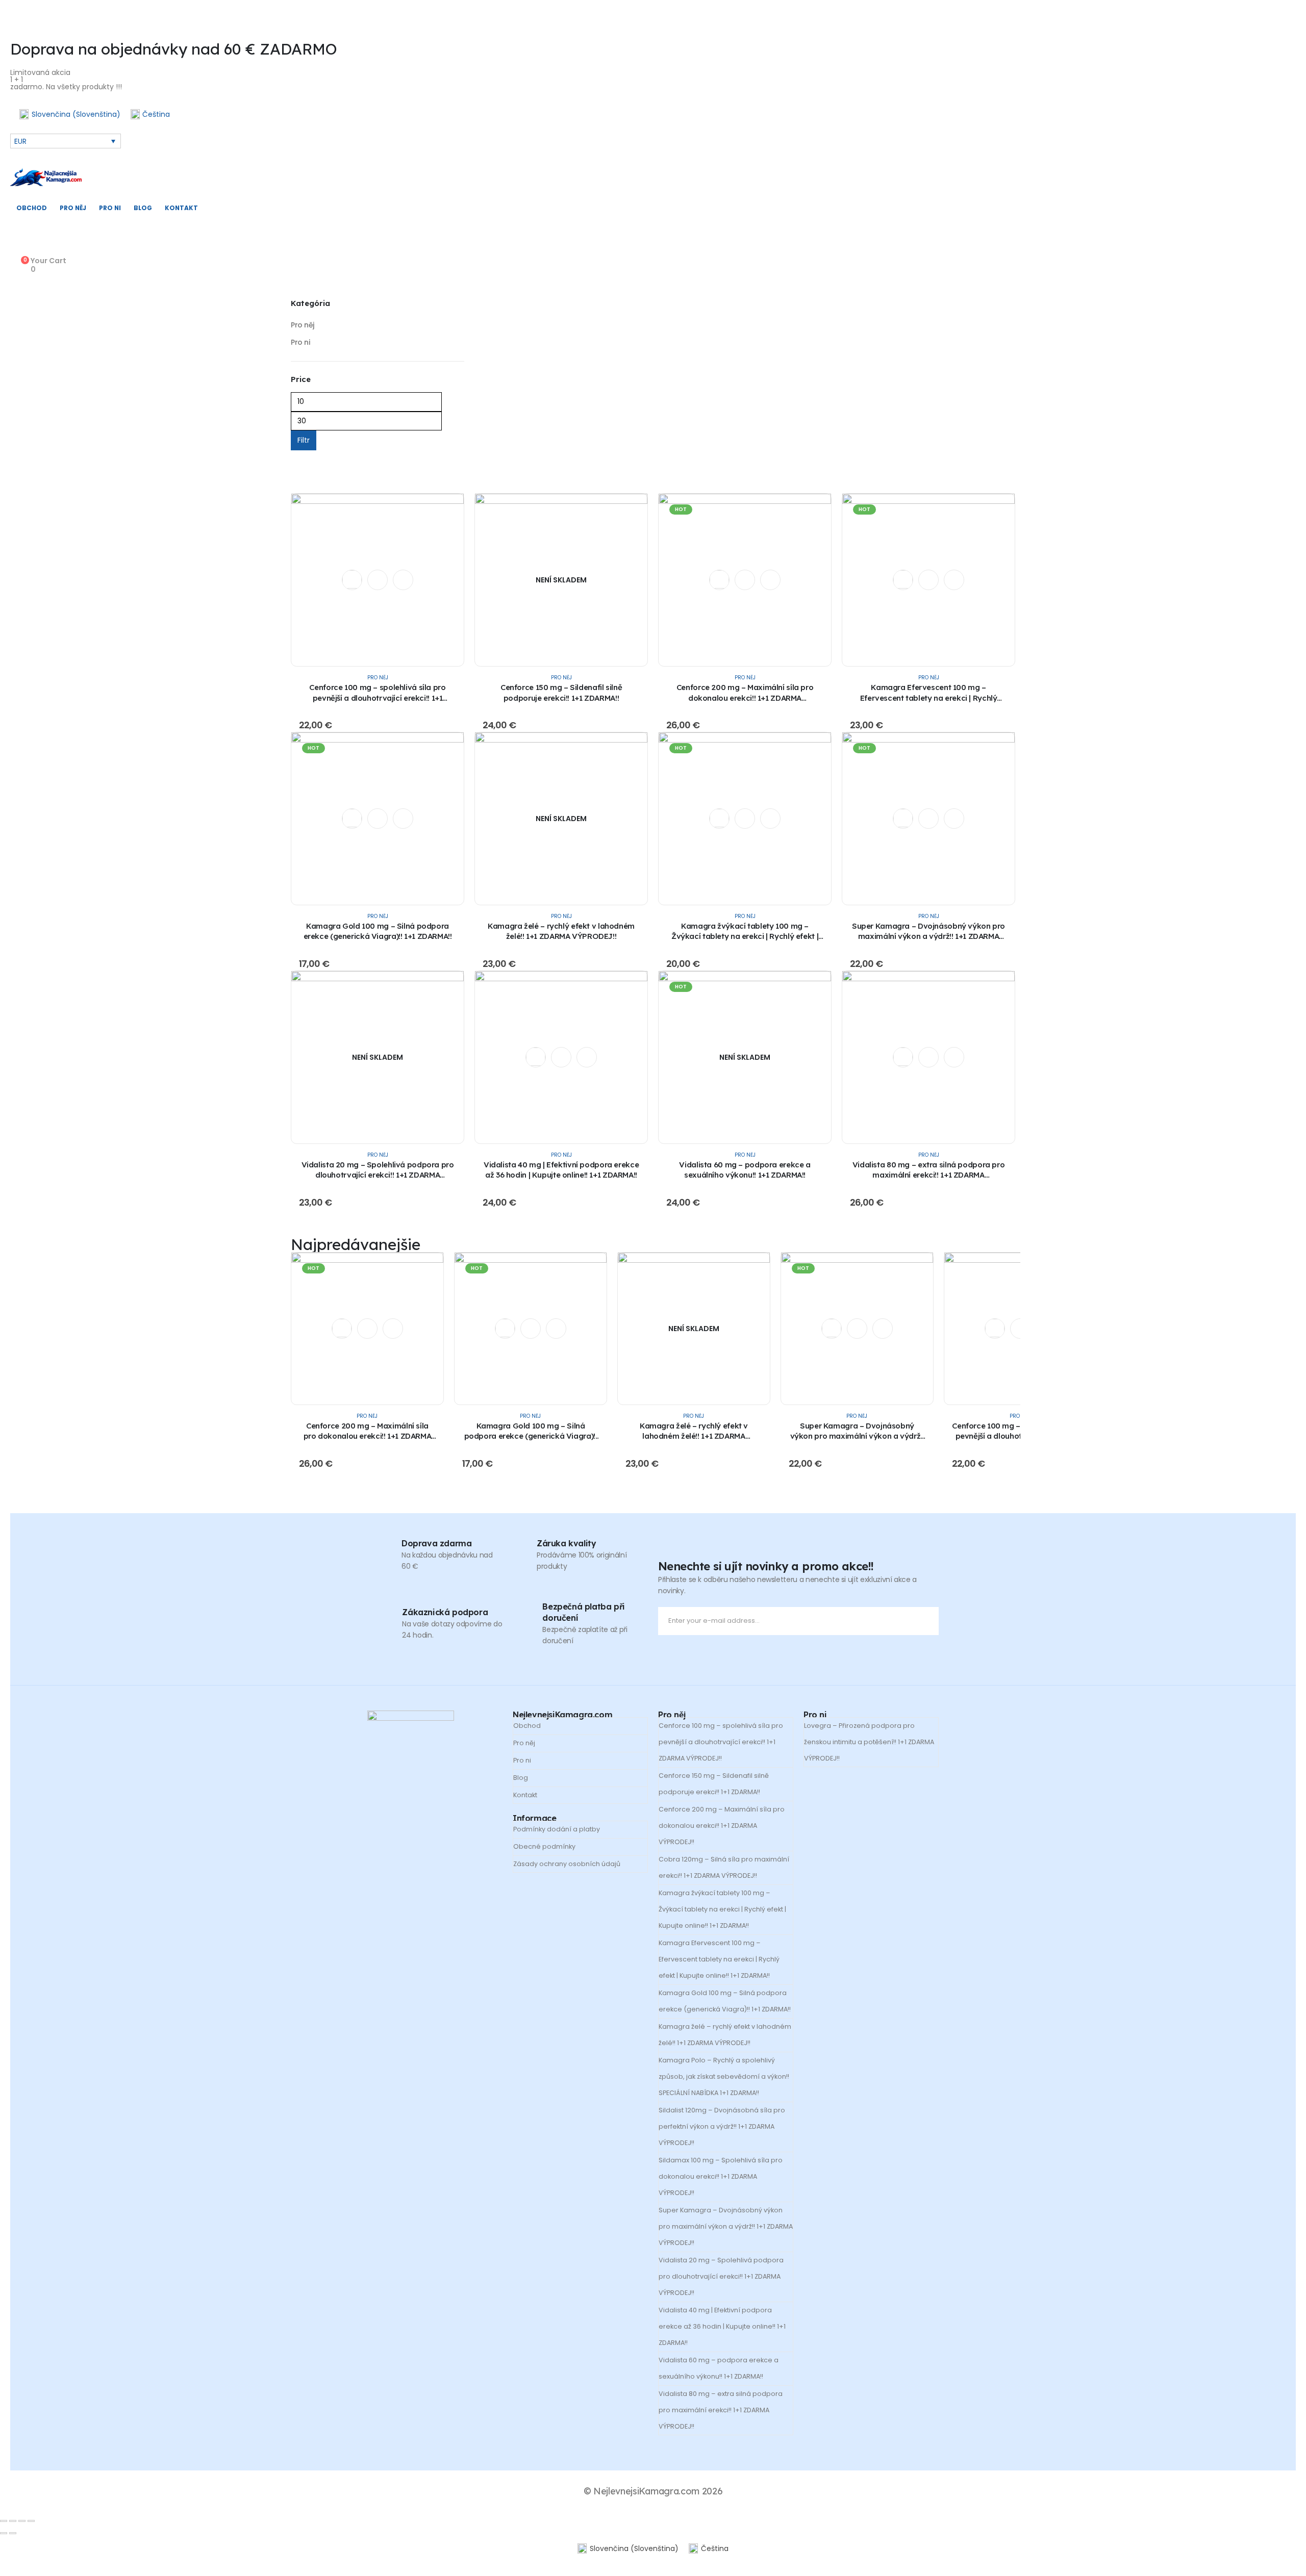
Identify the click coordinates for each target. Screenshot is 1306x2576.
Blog (143, 208)
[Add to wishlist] (352, 579)
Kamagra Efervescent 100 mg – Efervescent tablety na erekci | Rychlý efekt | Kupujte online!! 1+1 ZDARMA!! (929, 698)
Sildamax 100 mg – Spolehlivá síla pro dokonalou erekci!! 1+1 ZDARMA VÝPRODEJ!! (721, 2176)
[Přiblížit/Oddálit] (4, 2521)
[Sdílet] (22, 2521)
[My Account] (18, 250)
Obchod (32, 208)
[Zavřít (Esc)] (31, 2521)
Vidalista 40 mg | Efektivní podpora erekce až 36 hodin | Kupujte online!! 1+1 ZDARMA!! (561, 1170)
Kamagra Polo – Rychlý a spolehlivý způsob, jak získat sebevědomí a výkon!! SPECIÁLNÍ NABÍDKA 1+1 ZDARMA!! (724, 2076)
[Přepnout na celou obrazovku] (13, 2521)
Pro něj (73, 208)
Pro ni (110, 208)
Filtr (304, 440)
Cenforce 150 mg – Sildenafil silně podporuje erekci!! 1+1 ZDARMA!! (561, 692)
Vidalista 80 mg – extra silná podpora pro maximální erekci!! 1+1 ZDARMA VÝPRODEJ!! (929, 1175)
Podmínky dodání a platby (557, 1829)
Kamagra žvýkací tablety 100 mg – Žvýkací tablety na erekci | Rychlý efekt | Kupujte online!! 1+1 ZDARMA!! (745, 936)
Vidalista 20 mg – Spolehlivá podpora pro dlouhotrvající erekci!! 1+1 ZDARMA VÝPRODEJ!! (378, 1175)
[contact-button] (929, 1621)
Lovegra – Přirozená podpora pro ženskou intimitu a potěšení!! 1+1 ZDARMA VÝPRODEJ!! (869, 1742)
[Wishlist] (18, 237)
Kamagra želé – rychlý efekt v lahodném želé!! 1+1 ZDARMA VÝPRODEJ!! (561, 931)
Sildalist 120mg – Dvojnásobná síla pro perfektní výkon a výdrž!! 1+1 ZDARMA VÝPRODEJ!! (722, 2126)
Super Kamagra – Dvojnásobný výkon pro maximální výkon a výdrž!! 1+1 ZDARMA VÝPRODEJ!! (928, 936)
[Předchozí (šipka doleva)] (4, 2533)
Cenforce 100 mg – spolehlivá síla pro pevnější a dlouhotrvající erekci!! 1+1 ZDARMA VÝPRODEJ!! (377, 698)
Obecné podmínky (544, 1846)
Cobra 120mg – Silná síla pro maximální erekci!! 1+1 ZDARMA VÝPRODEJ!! (724, 1867)
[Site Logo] (46, 177)
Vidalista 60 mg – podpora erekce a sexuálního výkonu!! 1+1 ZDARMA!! (745, 1170)
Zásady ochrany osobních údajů (567, 1864)
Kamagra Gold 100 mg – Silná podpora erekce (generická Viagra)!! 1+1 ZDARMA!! (378, 931)
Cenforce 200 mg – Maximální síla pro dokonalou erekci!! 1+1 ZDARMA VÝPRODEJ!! (745, 698)
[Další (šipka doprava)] (13, 2533)
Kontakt (181, 208)
